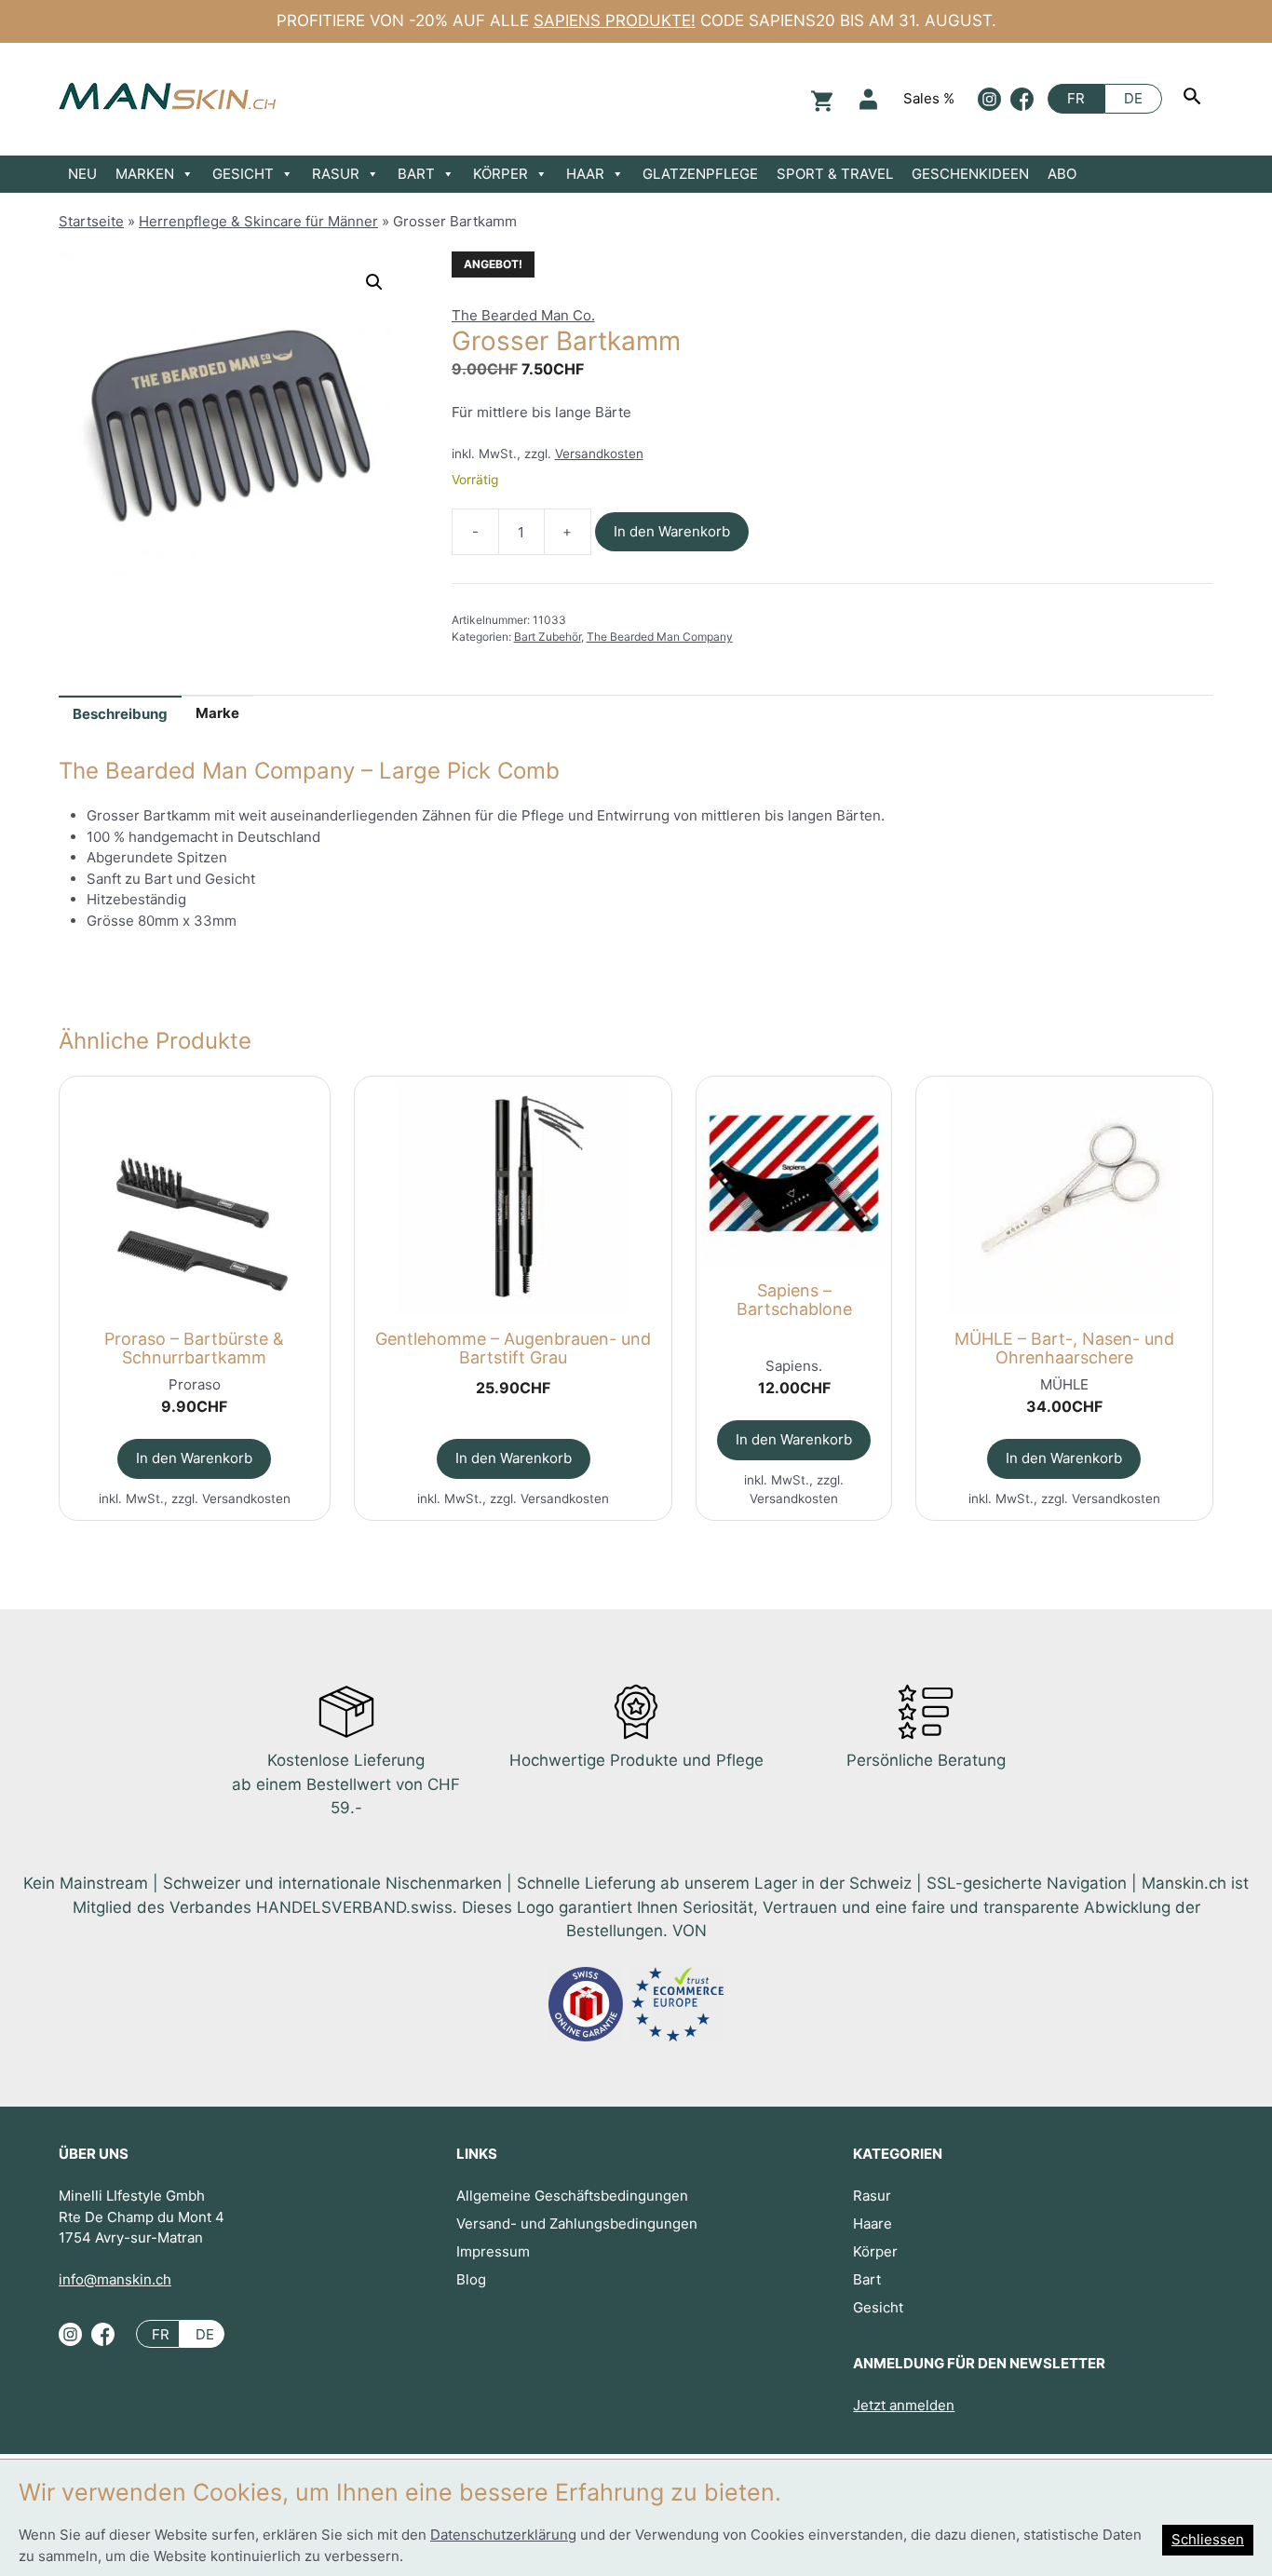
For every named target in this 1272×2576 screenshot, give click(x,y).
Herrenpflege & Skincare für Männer (258, 221)
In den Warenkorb (672, 531)
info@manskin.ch (115, 2279)
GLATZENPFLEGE (700, 174)
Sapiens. (794, 1366)
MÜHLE (1064, 1384)
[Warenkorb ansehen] (819, 99)
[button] (374, 282)
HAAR (585, 174)
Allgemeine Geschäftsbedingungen (572, 2196)
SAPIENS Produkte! (615, 20)
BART (416, 174)
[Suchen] (1195, 99)
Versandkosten (599, 454)
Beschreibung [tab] (120, 714)
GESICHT (243, 174)
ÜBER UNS (94, 2154)
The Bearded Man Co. (523, 315)
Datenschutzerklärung (503, 2535)
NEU (82, 174)
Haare (873, 2223)
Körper (875, 2251)
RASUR (336, 174)
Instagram (989, 99)
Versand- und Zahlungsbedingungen (577, 2223)
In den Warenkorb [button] (194, 1458)
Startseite (91, 221)
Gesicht (878, 2307)
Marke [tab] (217, 713)
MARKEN (145, 174)
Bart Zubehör (548, 637)
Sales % (929, 98)
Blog (471, 2279)
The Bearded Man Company (660, 637)
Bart (867, 2279)
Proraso (195, 1384)
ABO (1062, 174)
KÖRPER (501, 174)
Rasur (872, 2196)
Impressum (493, 2251)
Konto (868, 99)
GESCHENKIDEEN (970, 174)
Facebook (1022, 99)
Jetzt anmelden (904, 2405)
